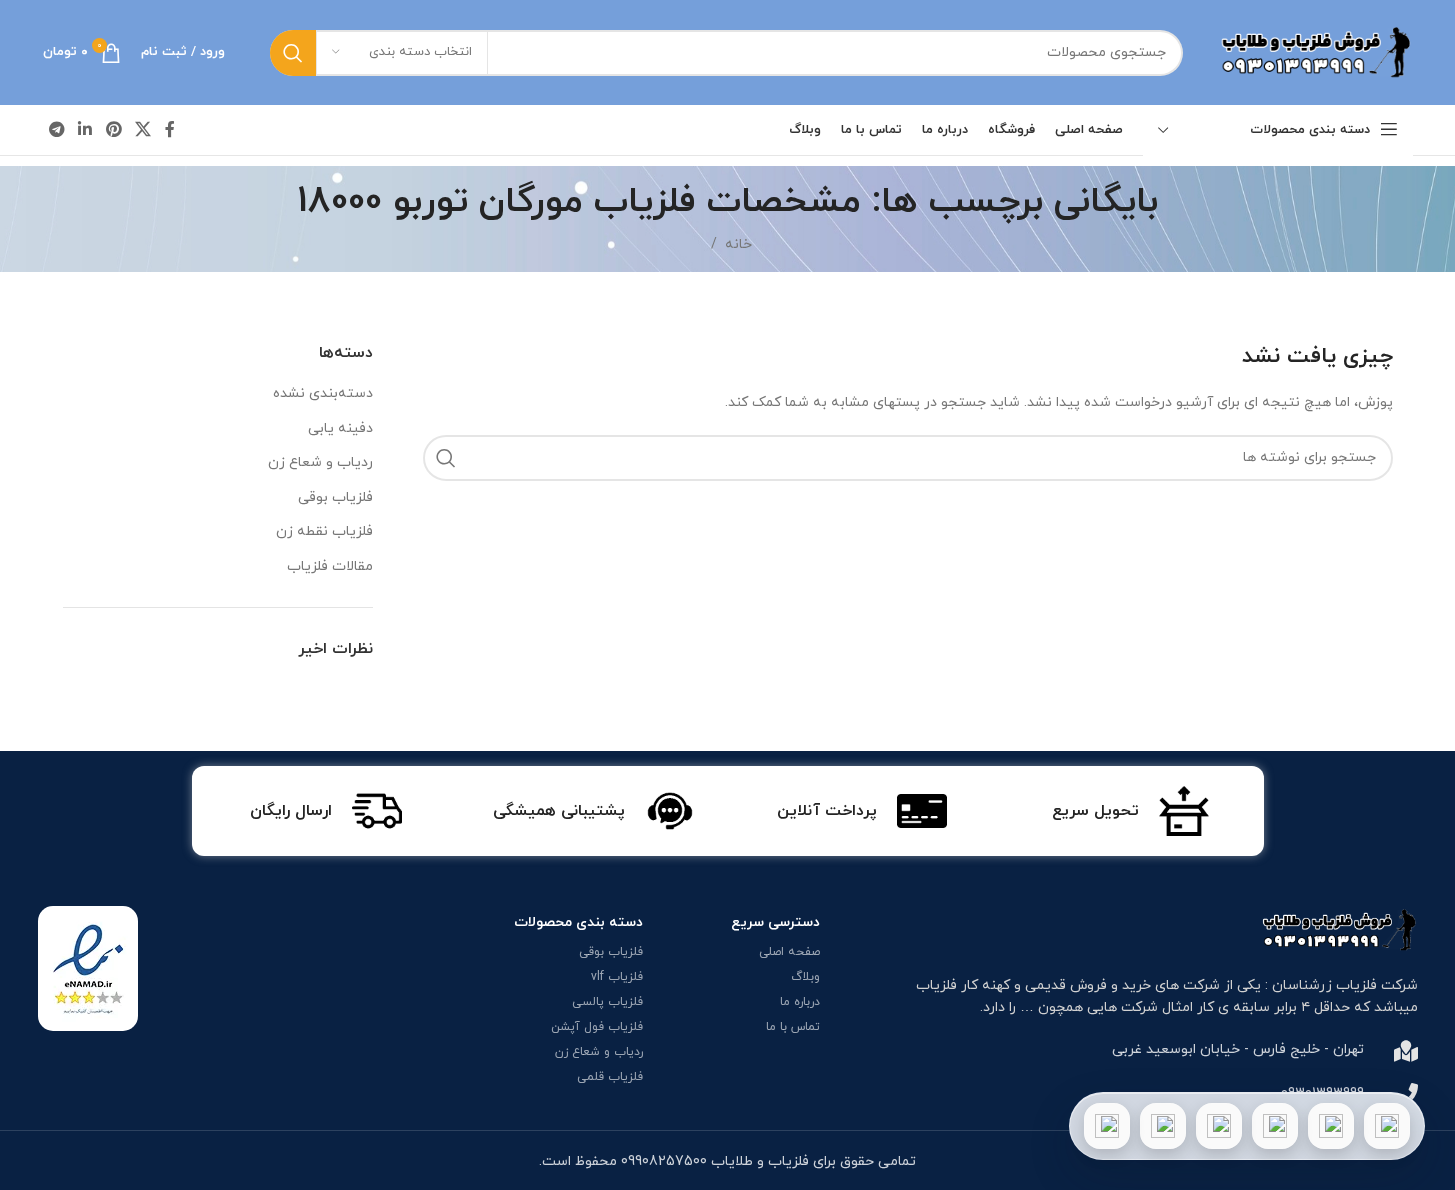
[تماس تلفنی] (1387, 1126)
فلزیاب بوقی (335, 497)
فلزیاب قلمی (610, 1077)
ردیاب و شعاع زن (320, 462)
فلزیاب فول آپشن (597, 1027)
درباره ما (800, 1002)
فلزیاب (936, 985)
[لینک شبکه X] (142, 130)
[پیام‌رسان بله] (1219, 1126)
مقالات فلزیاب (330, 566)
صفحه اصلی (789, 952)
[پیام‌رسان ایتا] (1163, 1126)
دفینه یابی (340, 428)
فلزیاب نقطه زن (324, 531)
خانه (738, 244)
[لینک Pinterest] (113, 130)
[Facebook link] (170, 130)
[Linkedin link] (85, 130)
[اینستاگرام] (1275, 1126)
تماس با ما (793, 1027)
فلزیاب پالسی (607, 1002)
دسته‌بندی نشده (323, 393)
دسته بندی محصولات (578, 922)
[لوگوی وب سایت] (1313, 51)
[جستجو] (293, 53)
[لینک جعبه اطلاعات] (1130, 811)
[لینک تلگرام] (57, 130)
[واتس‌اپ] (1331, 1126)
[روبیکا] (1107, 1126)
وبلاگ (805, 977)
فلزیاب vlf (617, 977)
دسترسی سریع (775, 922)
